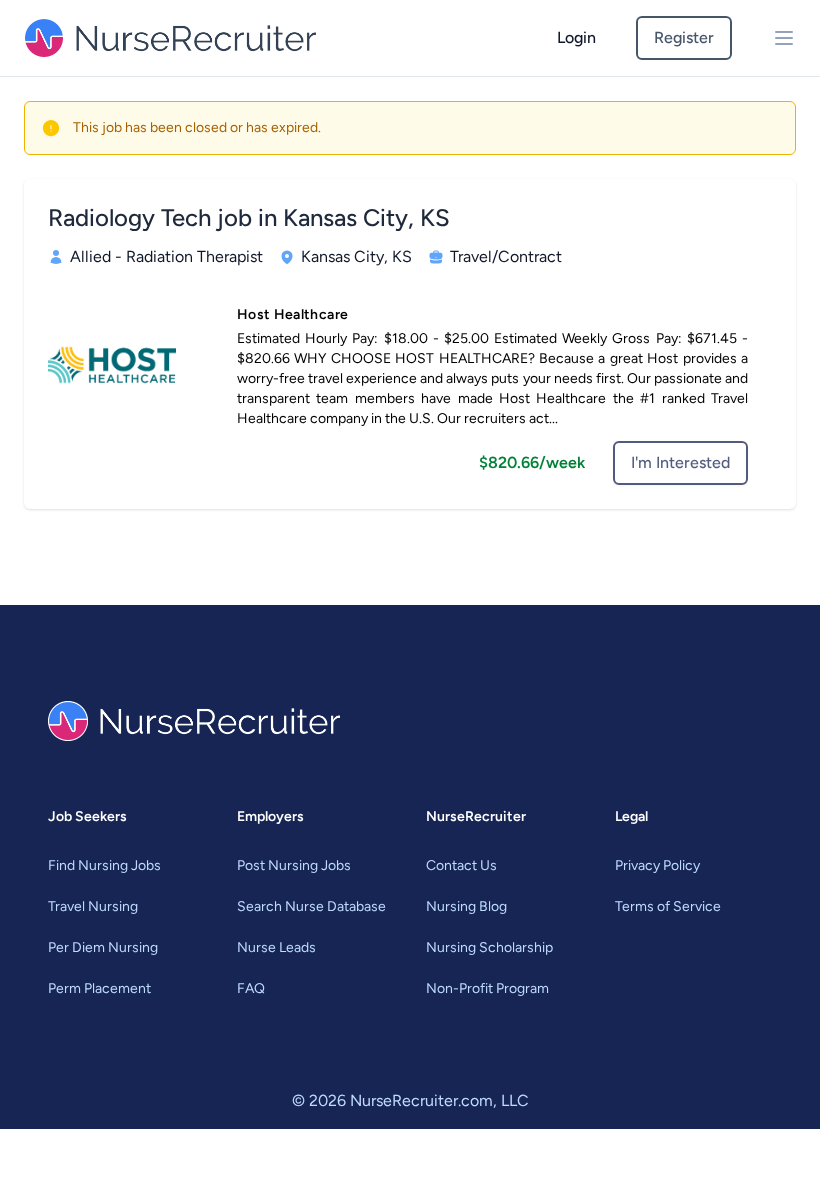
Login (576, 37)
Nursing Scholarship (489, 947)
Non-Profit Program (487, 988)
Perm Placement (99, 988)
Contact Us (461, 865)
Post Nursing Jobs (294, 865)
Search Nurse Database (311, 906)
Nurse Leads (276, 947)
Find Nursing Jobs (104, 865)
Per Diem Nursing (103, 947)
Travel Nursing (93, 906)
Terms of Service (668, 906)
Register (684, 37)
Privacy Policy (657, 865)
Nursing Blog (466, 906)
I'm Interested (680, 462)
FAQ (251, 988)
